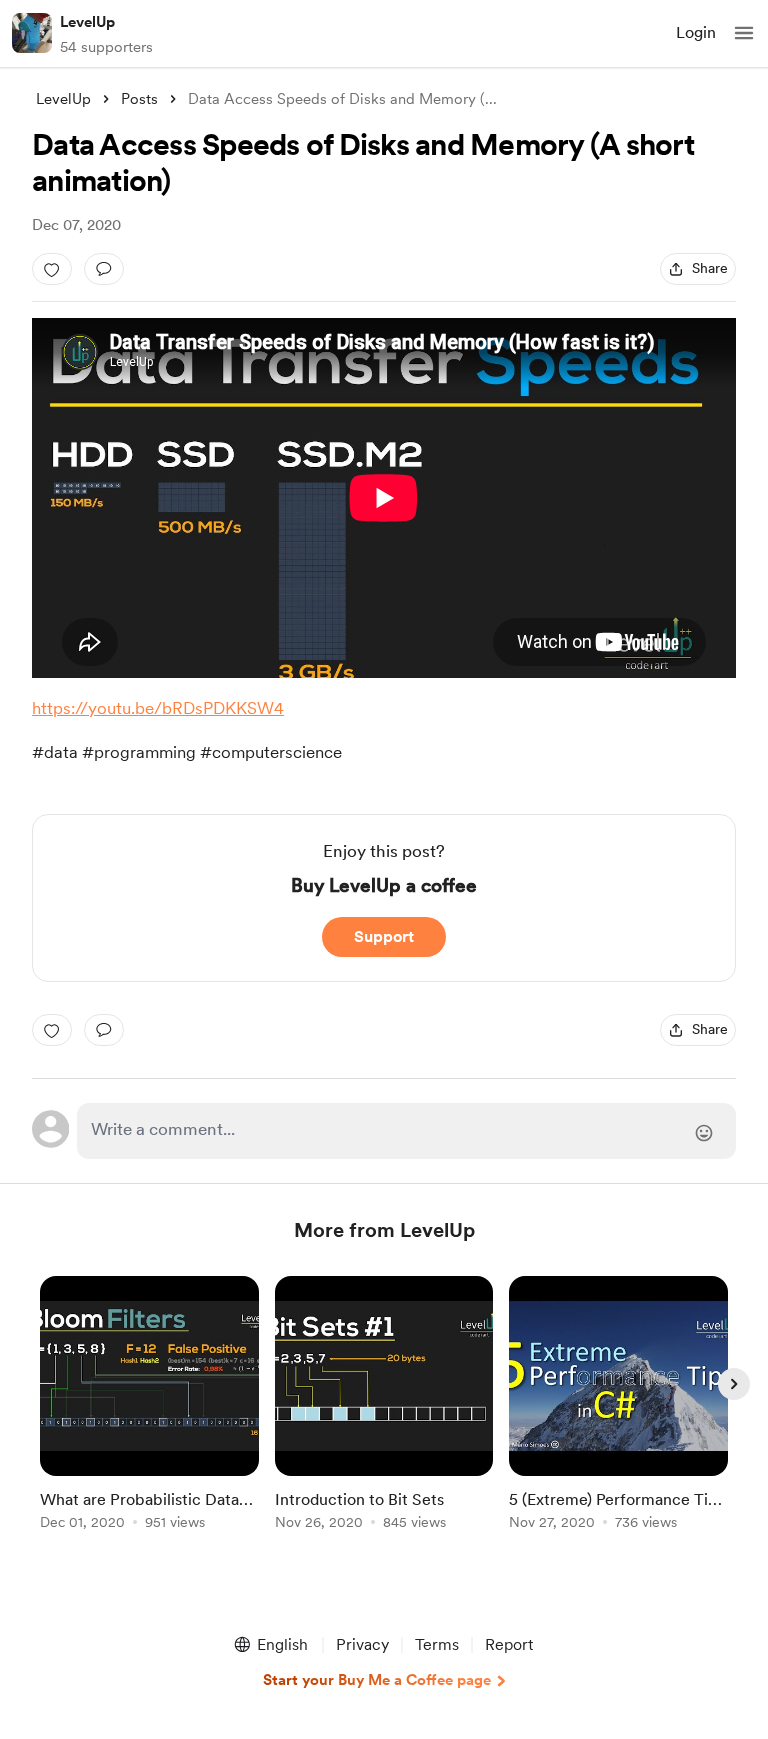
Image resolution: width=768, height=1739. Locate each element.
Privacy (362, 1644)
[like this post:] (52, 269)
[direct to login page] (406, 1131)
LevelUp (87, 22)
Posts (139, 99)
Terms (437, 1644)
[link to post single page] (149, 1406)
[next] (734, 1384)
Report (509, 1644)
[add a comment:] (104, 269)
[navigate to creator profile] (32, 33)
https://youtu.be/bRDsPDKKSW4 (158, 708)
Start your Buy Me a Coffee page (377, 1680)
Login (696, 32)
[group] (149, 1414)
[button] (744, 33)
